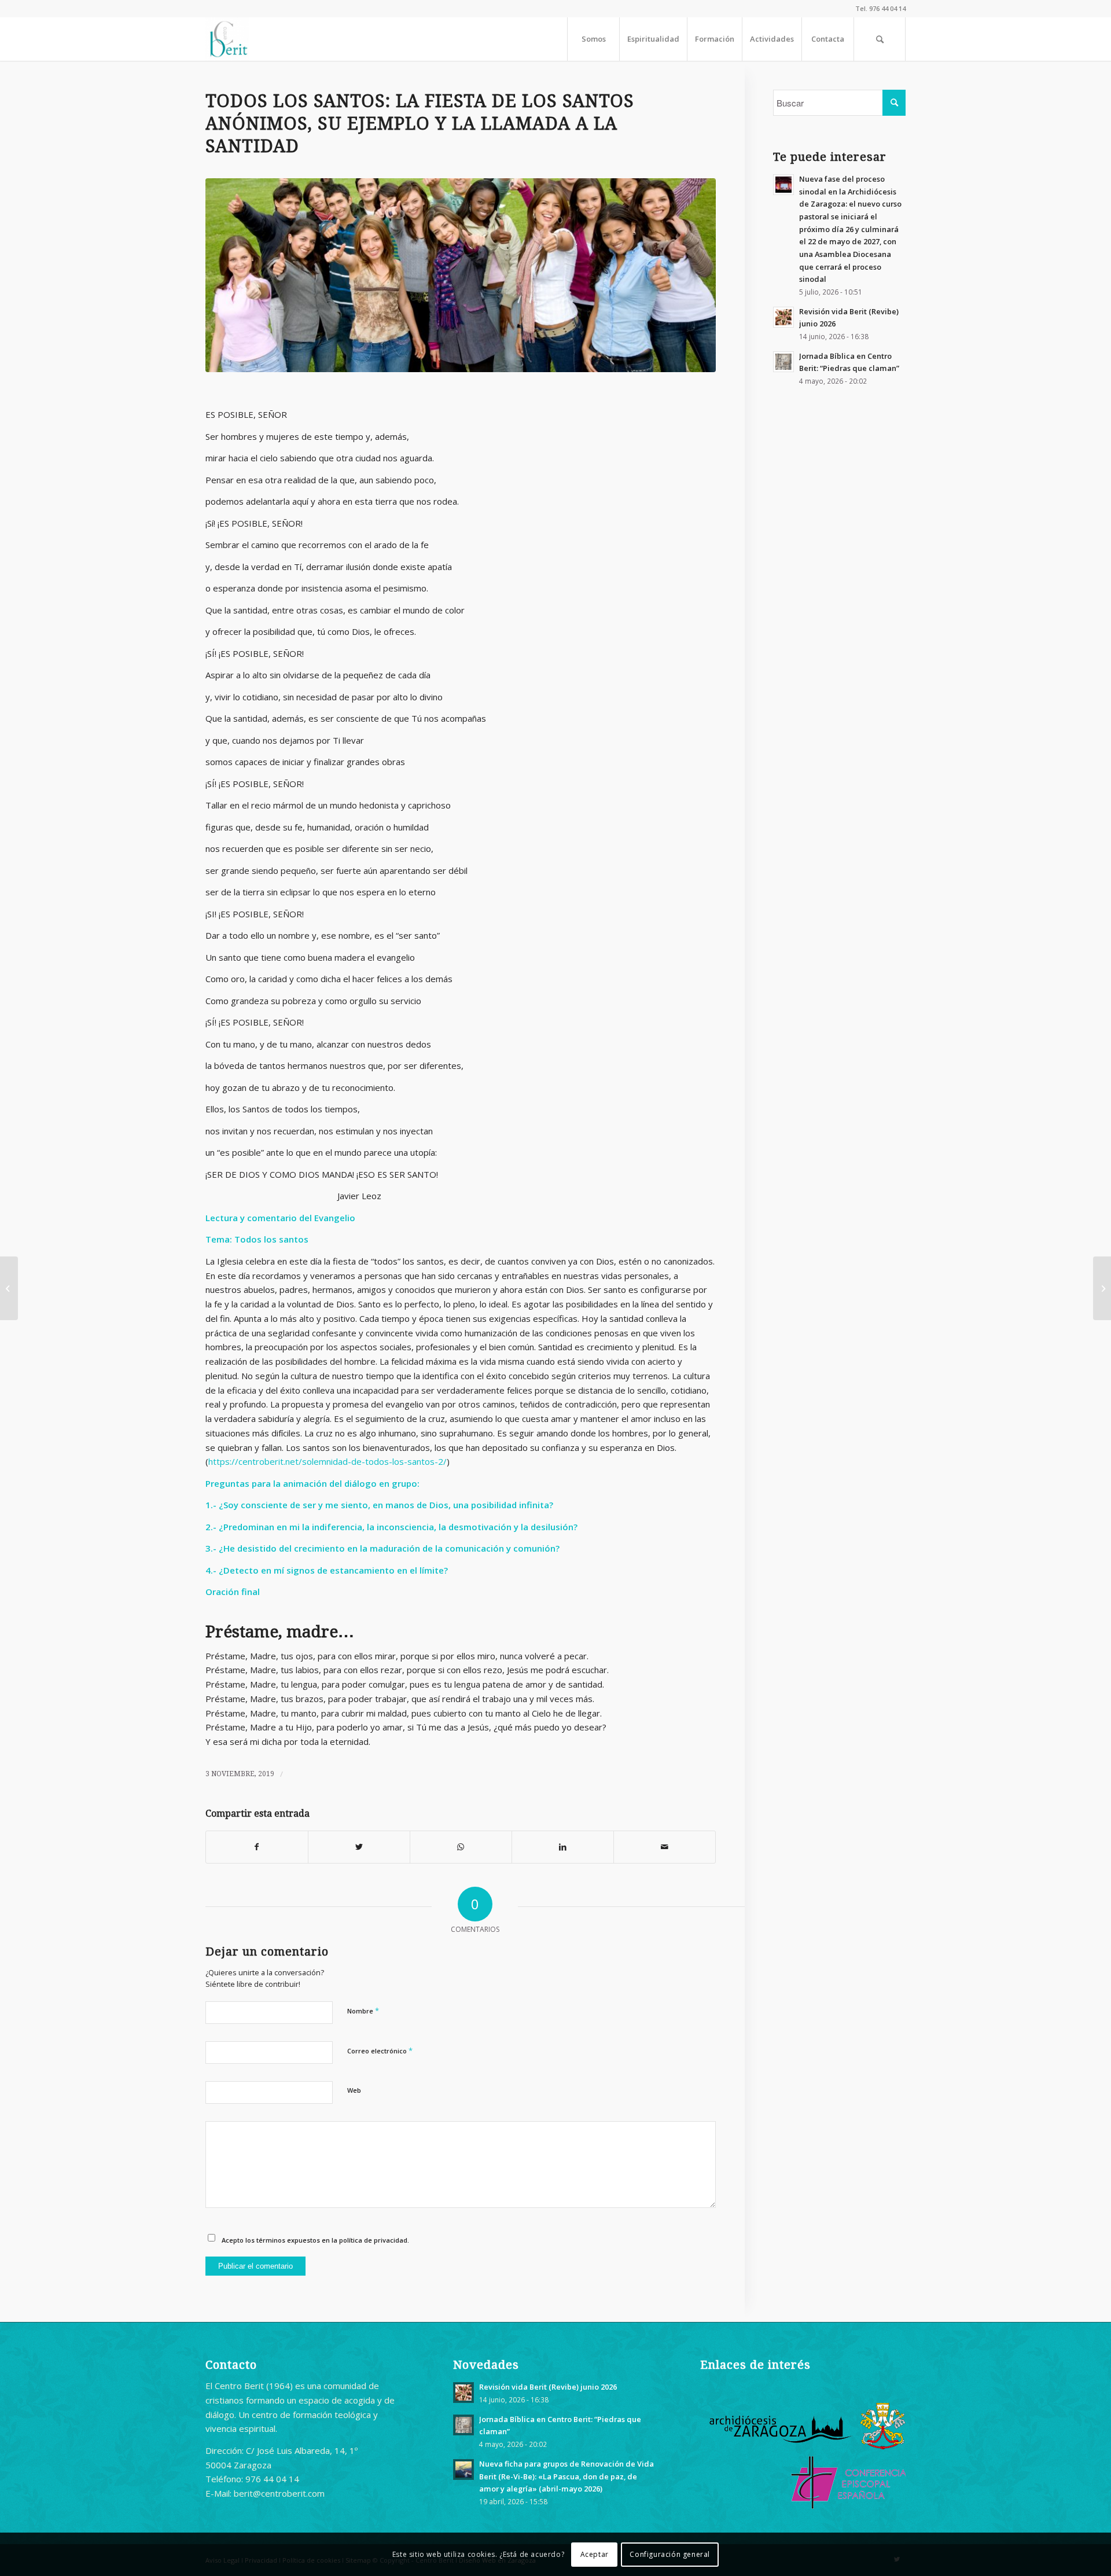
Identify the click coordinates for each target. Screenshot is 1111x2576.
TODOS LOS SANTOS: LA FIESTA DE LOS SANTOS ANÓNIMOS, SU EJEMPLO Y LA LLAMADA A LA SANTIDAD (420, 124)
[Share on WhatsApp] (461, 1847)
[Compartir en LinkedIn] (563, 1847)
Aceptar (595, 2554)
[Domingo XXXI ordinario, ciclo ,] (9, 1288)
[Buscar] (880, 39)
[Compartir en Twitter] (359, 1847)
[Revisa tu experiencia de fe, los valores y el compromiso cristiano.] (461, 275)
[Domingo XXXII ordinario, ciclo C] (1102, 1288)
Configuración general (670, 2554)
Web (354, 2090)
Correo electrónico (380, 2050)
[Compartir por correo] (665, 1847)
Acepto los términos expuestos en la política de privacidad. (315, 2240)
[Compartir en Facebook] (257, 1847)
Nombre (363, 2011)
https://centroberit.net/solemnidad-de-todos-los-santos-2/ (328, 1461)
